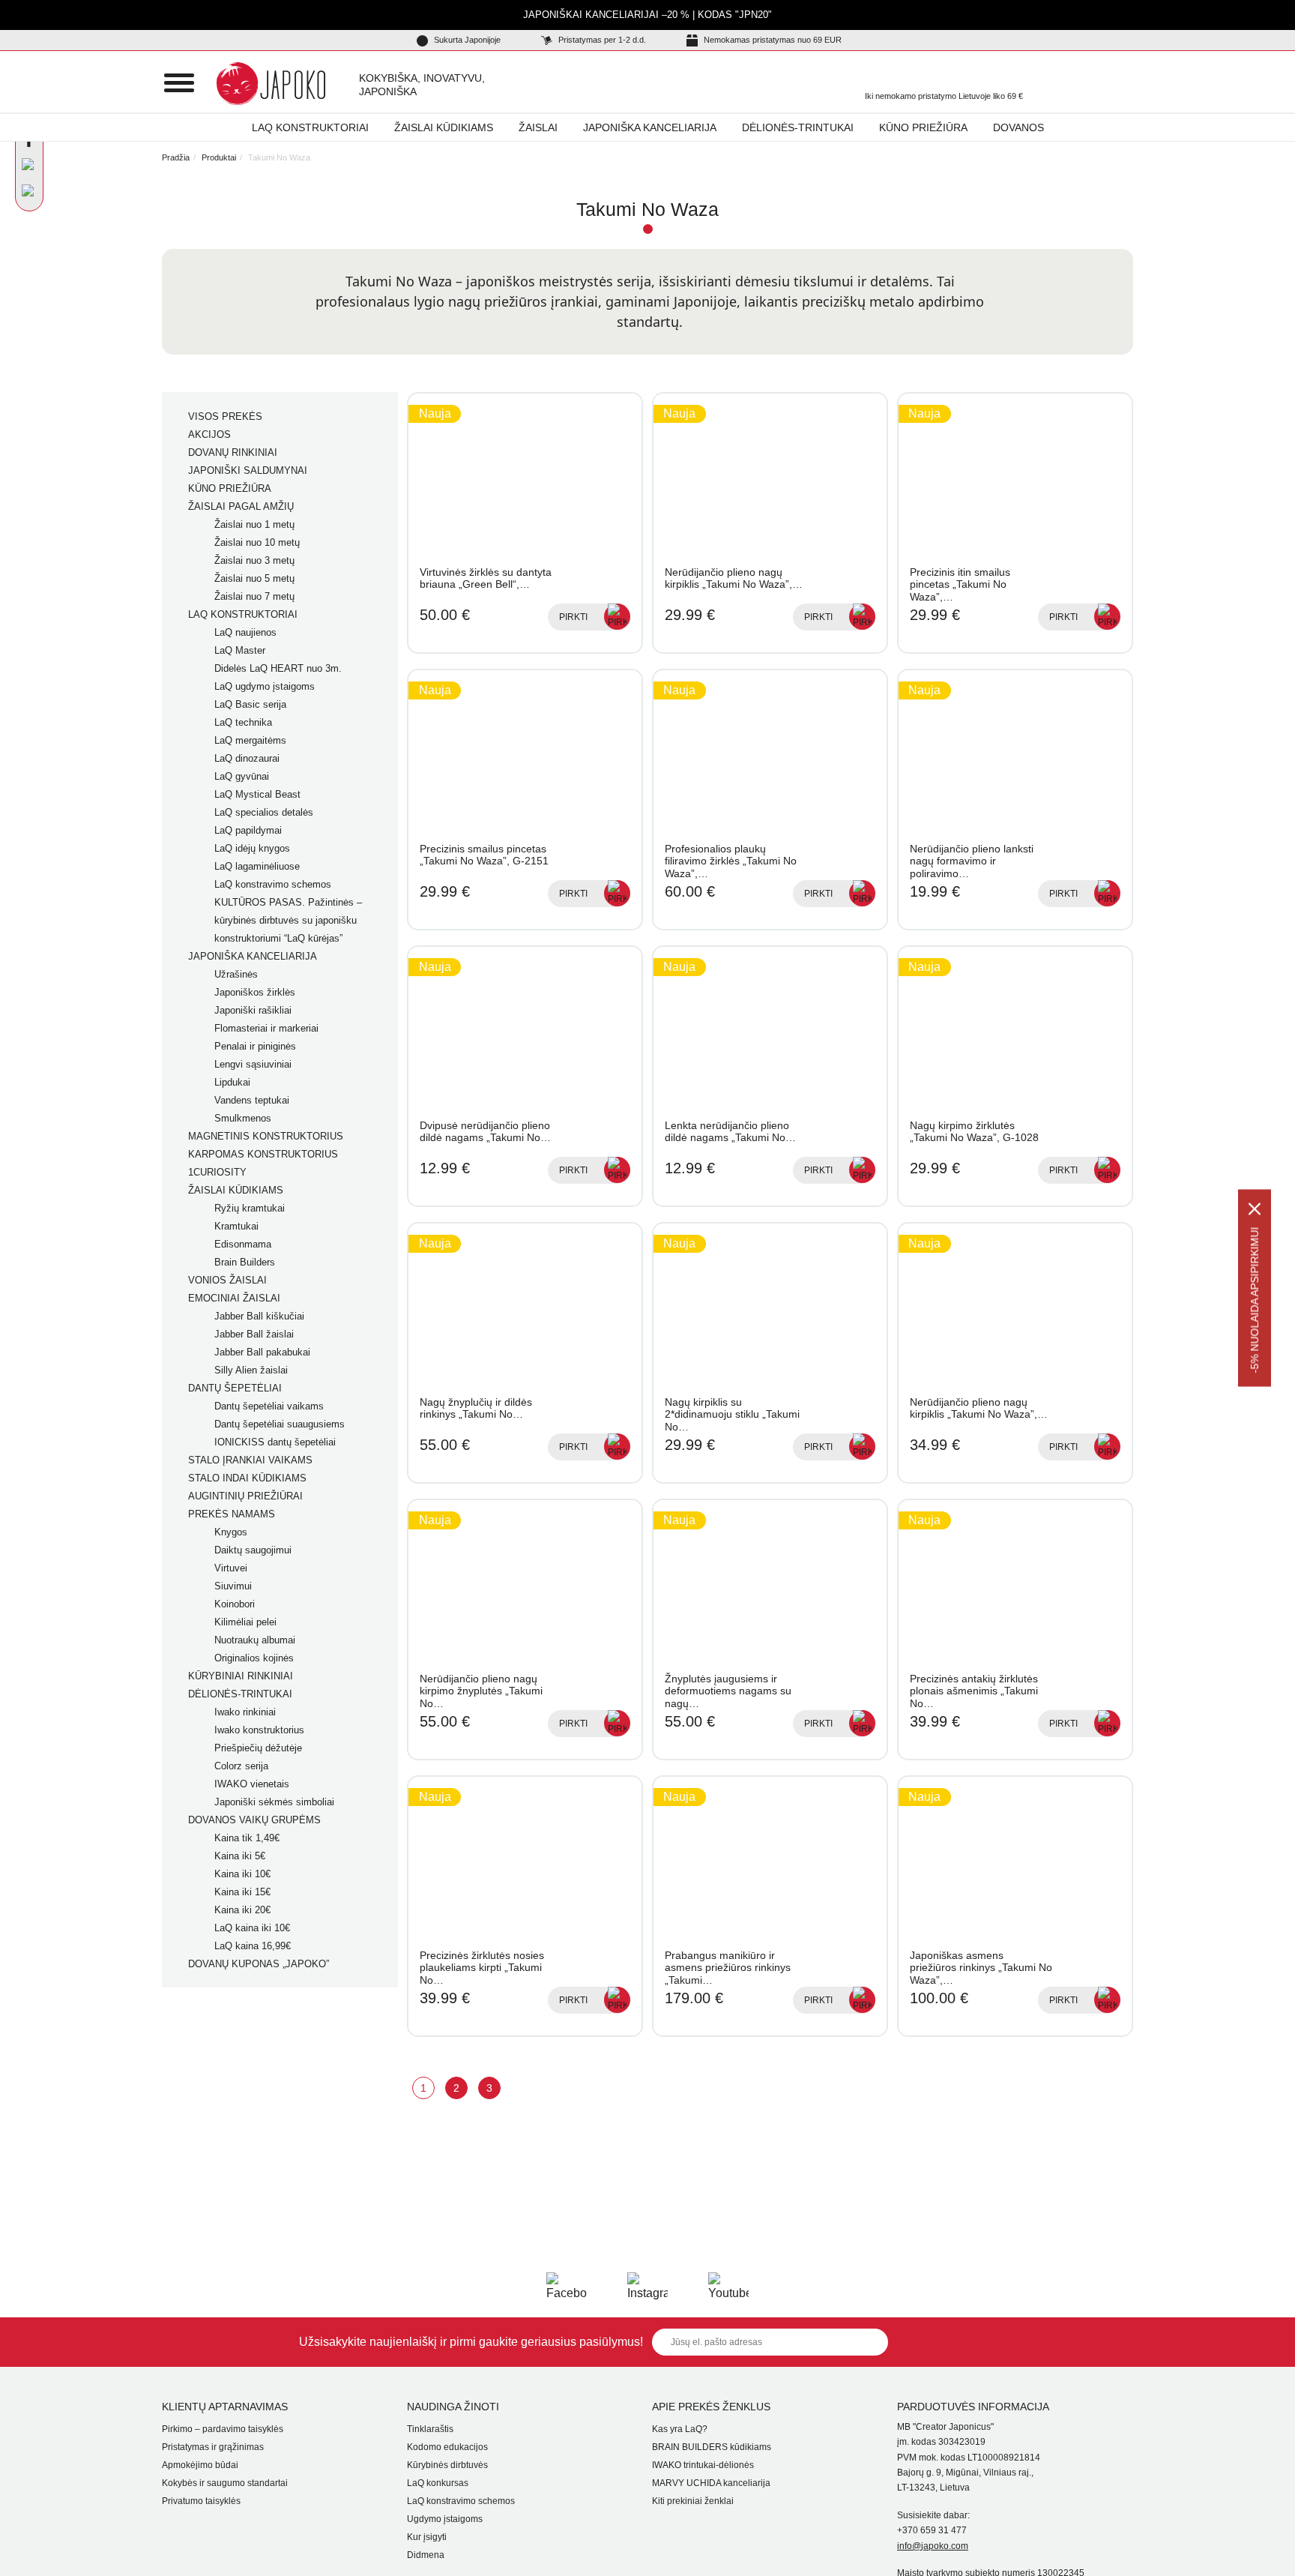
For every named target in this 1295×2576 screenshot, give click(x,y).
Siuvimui (233, 1586)
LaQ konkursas (438, 2483)
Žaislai (538, 127)
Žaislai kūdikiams (444, 127)
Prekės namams (232, 1514)
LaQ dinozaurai (247, 758)
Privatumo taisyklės (201, 2501)
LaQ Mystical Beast (257, 794)
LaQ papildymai (248, 830)
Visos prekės (225, 416)
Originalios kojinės (254, 1658)
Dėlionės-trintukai (798, 127)
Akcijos (209, 434)
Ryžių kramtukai (250, 1208)
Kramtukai (236, 1226)
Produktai (219, 157)
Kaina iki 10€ (242, 1874)
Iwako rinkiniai (245, 1712)
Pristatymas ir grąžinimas (213, 2447)
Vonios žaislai (227, 1280)
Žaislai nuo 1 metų (254, 524)
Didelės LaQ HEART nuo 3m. (278, 668)
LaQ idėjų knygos (252, 848)
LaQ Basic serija (250, 704)
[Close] (1255, 1209)
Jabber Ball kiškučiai (259, 1316)
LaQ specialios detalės (264, 812)
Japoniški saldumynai (248, 470)
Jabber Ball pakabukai (262, 1352)
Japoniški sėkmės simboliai (274, 1802)
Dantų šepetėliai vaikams (269, 1406)
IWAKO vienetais (252, 1784)
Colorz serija (241, 1766)
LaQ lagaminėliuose (257, 866)
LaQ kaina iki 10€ (252, 1928)
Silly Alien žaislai (251, 1370)
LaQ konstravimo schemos (273, 884)
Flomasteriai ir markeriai (266, 1028)
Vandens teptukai (252, 1100)
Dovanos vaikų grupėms (254, 1820)
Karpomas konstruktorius (263, 1154)
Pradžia (176, 157)
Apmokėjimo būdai (200, 2465)
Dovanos (1018, 127)
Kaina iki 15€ (242, 1892)
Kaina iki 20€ (242, 1910)
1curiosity (217, 1172)
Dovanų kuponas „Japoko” (259, 1964)
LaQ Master (240, 650)
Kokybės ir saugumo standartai (225, 2483)
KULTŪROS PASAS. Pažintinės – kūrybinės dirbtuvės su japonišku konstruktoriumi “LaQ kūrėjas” (288, 920)
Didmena (426, 2555)
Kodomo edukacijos (447, 2447)
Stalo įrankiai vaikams (250, 1460)
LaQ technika (243, 722)
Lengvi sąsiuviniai (253, 1064)
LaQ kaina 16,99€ (253, 1946)
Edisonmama (243, 1244)
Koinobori (235, 1604)
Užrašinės (236, 974)
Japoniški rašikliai (253, 1010)
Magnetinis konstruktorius (266, 1136)
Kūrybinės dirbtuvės (447, 2465)
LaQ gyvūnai (242, 776)
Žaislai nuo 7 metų (254, 596)
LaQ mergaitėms (250, 740)
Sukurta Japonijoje (466, 40)
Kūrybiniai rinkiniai (241, 1676)
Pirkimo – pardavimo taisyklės (223, 2429)
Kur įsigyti (427, 2537)
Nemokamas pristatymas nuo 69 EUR (772, 40)
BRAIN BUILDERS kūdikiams (712, 2447)
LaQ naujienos (245, 632)
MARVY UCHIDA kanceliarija (711, 2483)
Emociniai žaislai (234, 1298)
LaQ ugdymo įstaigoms (265, 686)
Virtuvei (231, 1568)
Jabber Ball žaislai (254, 1334)
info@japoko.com (933, 2546)
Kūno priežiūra (923, 127)
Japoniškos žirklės (255, 992)
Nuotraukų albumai (255, 1640)
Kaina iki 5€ (240, 1856)
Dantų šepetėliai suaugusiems (280, 1424)
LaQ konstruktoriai (310, 127)
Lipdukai (232, 1082)
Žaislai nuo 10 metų (257, 542)
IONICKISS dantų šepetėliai (275, 1442)
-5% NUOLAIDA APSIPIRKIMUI (1255, 1300)
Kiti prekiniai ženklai (693, 2501)
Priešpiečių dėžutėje (258, 1748)
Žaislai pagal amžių (241, 506)
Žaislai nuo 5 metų (254, 578)
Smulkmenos (243, 1118)
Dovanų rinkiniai (233, 452)
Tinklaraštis (430, 2429)
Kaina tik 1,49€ (247, 1838)
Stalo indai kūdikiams (247, 1478)
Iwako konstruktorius (259, 1730)
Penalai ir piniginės (255, 1046)
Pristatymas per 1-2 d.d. (601, 40)
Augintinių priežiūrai (245, 1496)
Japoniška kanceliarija (650, 127)
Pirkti (573, 617)
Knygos (231, 1532)
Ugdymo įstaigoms (445, 2519)
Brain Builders (245, 1262)
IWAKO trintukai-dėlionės (703, 2465)
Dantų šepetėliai (235, 1388)
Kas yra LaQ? (680, 2429)
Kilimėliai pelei (245, 1622)
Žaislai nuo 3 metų (254, 560)
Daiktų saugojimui (253, 1550)
